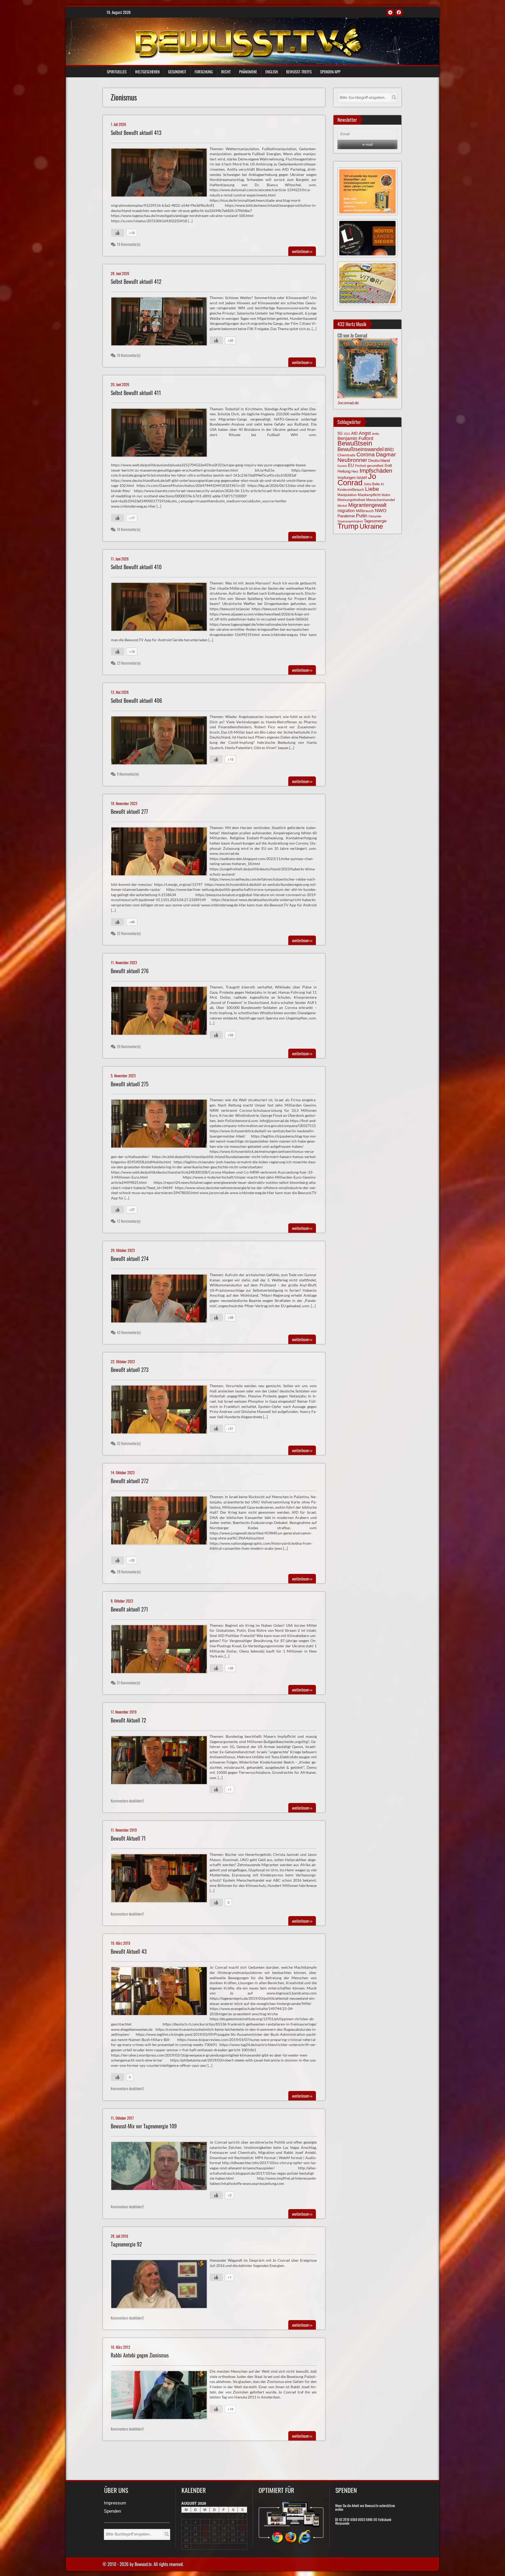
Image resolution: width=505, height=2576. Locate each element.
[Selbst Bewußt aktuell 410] (161, 608)
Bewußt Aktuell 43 (129, 1951)
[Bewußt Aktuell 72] (161, 1761)
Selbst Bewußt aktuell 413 (136, 133)
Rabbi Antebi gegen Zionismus (140, 2355)
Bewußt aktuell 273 (130, 1370)
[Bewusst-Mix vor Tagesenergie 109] (161, 2167)
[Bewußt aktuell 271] (161, 1650)
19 (205, 2534)
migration (346, 511)
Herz (355, 471)
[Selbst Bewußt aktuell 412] (161, 323)
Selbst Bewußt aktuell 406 (136, 701)
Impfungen (347, 478)
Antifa (375, 434)
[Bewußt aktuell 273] (161, 1411)
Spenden (112, 2511)
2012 (347, 434)
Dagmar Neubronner (367, 457)
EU (351, 465)
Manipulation (347, 495)
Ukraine (371, 526)
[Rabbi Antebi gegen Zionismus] (161, 2396)
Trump (348, 526)
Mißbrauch (365, 511)
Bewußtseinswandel (360, 449)
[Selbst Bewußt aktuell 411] (161, 434)
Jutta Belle (372, 484)
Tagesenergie (375, 521)
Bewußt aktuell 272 (130, 1481)
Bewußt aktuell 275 (130, 1084)
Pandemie (346, 516)
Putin (362, 516)
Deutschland (379, 461)
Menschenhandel (380, 500)
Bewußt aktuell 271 (129, 1609)
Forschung (204, 72)
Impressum (115, 2503)
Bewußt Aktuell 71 (128, 1838)
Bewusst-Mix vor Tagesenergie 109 (144, 2126)
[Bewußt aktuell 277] (161, 853)
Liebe (372, 489)
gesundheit (375, 466)
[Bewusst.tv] (249, 40)
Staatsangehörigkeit (350, 521)
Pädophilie (375, 516)
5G (340, 433)
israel (362, 477)
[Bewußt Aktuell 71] (161, 1880)
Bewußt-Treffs (299, 72)
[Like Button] (118, 233)
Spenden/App (330, 72)
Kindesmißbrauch (351, 490)
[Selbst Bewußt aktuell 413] (161, 174)
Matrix (386, 495)
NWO (381, 510)
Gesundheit (177, 72)
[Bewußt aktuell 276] (161, 1012)
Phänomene (248, 72)
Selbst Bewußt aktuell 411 (136, 393)
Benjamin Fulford (355, 438)
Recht (226, 72)
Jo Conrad (357, 479)
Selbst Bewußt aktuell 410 (136, 567)
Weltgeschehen (147, 72)
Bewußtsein (355, 443)
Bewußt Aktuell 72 (128, 1720)
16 (243, 2528)
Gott (388, 466)
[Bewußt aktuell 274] (161, 1300)
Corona (366, 454)
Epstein (342, 466)
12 (205, 2528)
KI (382, 484)
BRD (389, 450)
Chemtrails (346, 455)
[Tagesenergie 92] (161, 2285)
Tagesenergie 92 (126, 2244)
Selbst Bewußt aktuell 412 (136, 282)
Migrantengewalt (367, 505)
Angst (365, 433)
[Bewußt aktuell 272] (161, 1522)
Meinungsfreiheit (351, 500)
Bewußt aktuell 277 (129, 812)
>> (302, 251)
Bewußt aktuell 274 (130, 1259)
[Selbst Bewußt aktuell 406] (161, 742)
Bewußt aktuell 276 (130, 971)
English (272, 72)
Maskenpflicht (369, 495)
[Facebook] (399, 12)
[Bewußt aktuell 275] (161, 1125)
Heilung (344, 471)
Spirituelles (117, 72)
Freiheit (360, 466)
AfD (354, 433)
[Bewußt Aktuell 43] (161, 1992)
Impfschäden (376, 471)
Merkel (342, 506)
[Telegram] (390, 12)
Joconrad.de (348, 403)
